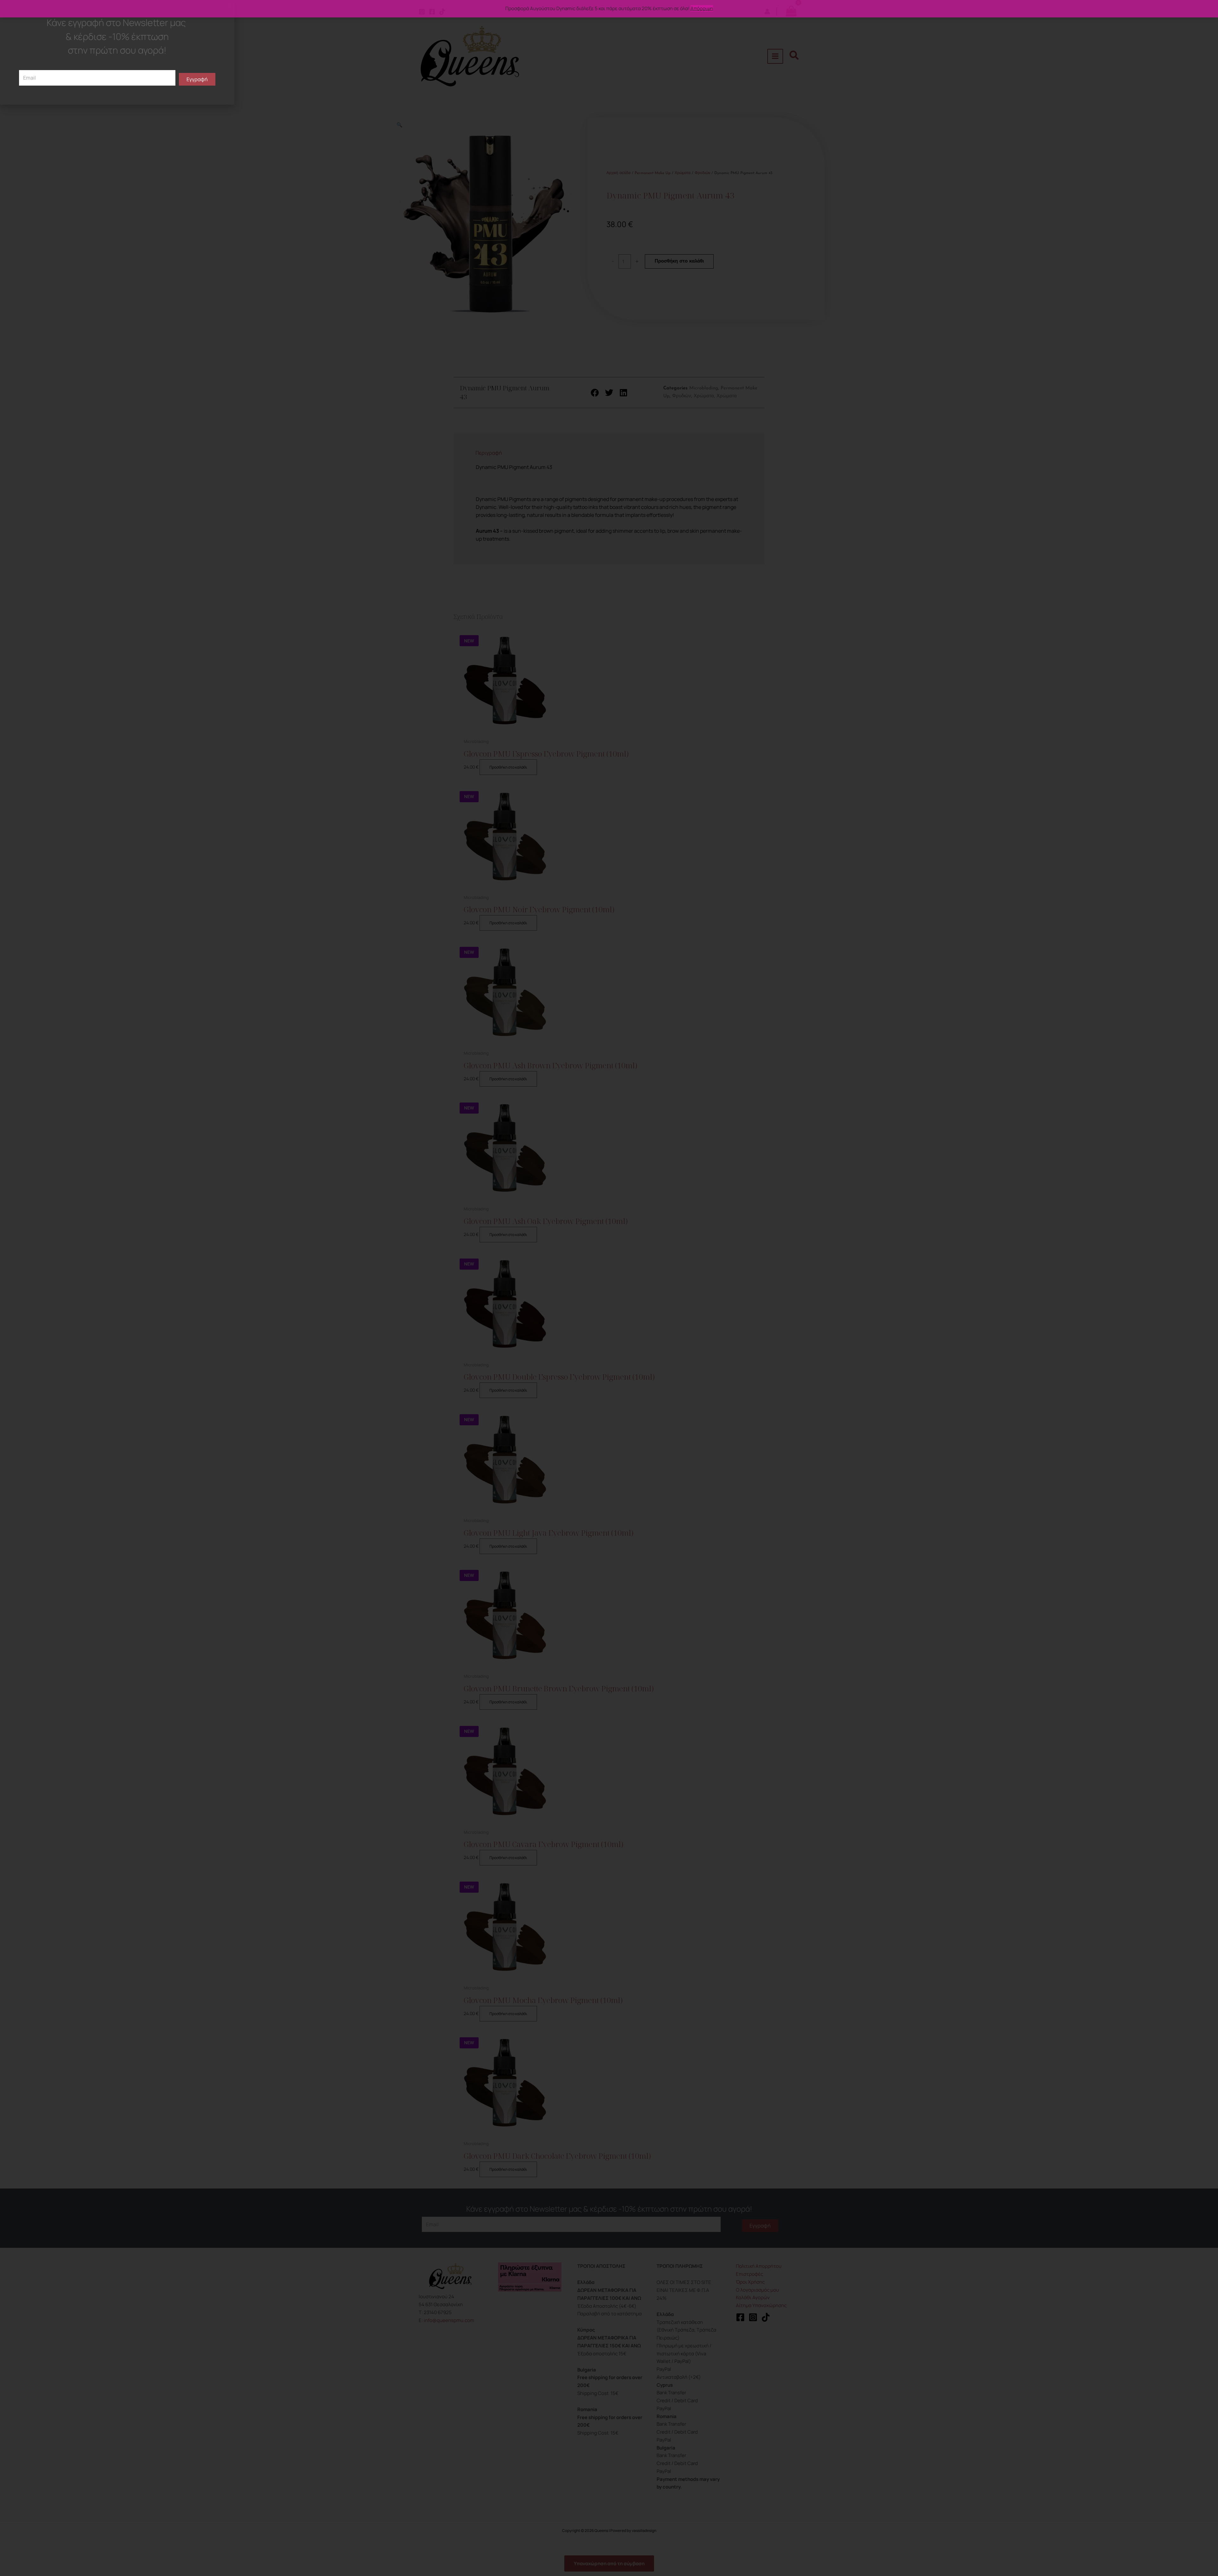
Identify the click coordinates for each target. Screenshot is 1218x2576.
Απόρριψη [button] (702, 8)
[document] (609, 1288)
